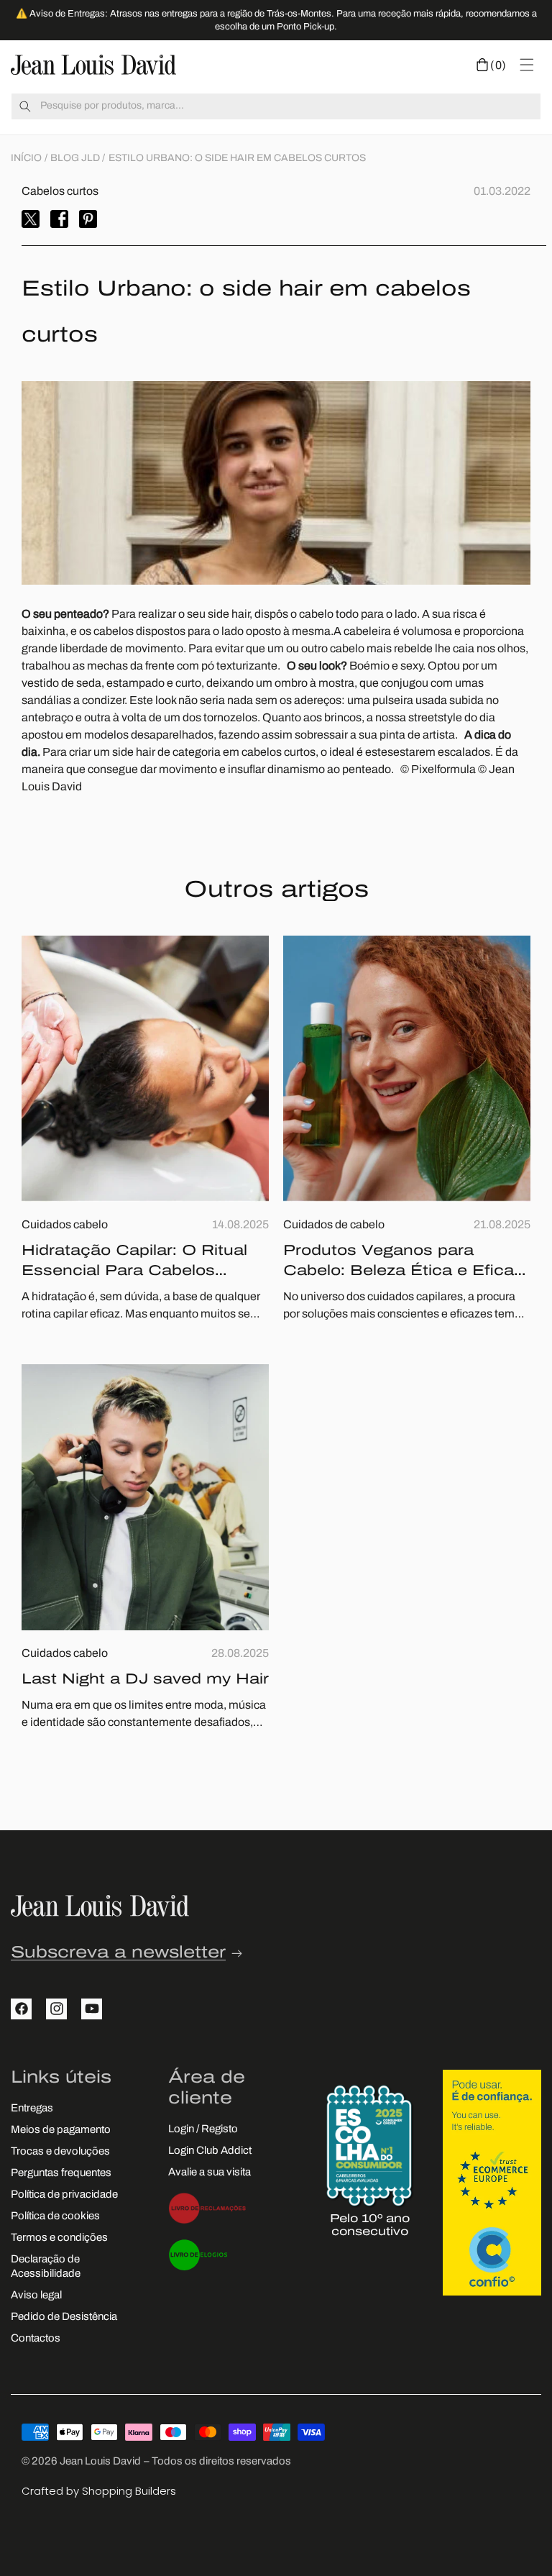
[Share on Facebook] (59, 219)
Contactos (36, 2339)
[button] (491, 65)
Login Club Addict (210, 2151)
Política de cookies (55, 2217)
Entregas (32, 2109)
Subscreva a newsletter (118, 1954)
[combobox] (276, 106)
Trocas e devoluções (60, 2152)
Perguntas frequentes (61, 2174)
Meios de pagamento (61, 2130)
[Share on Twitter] (31, 219)
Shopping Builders (129, 2491)
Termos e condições (59, 2238)
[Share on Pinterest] (88, 219)
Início (26, 159)
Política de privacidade (64, 2195)
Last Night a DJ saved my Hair (145, 1680)
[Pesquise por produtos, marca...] (25, 106)
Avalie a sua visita (210, 2173)
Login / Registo (203, 2130)
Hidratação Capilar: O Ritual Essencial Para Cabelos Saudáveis (134, 1263)
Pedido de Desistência (64, 2317)
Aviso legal (36, 2296)
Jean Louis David (100, 2462)
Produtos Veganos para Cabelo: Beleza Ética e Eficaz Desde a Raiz (403, 1263)
